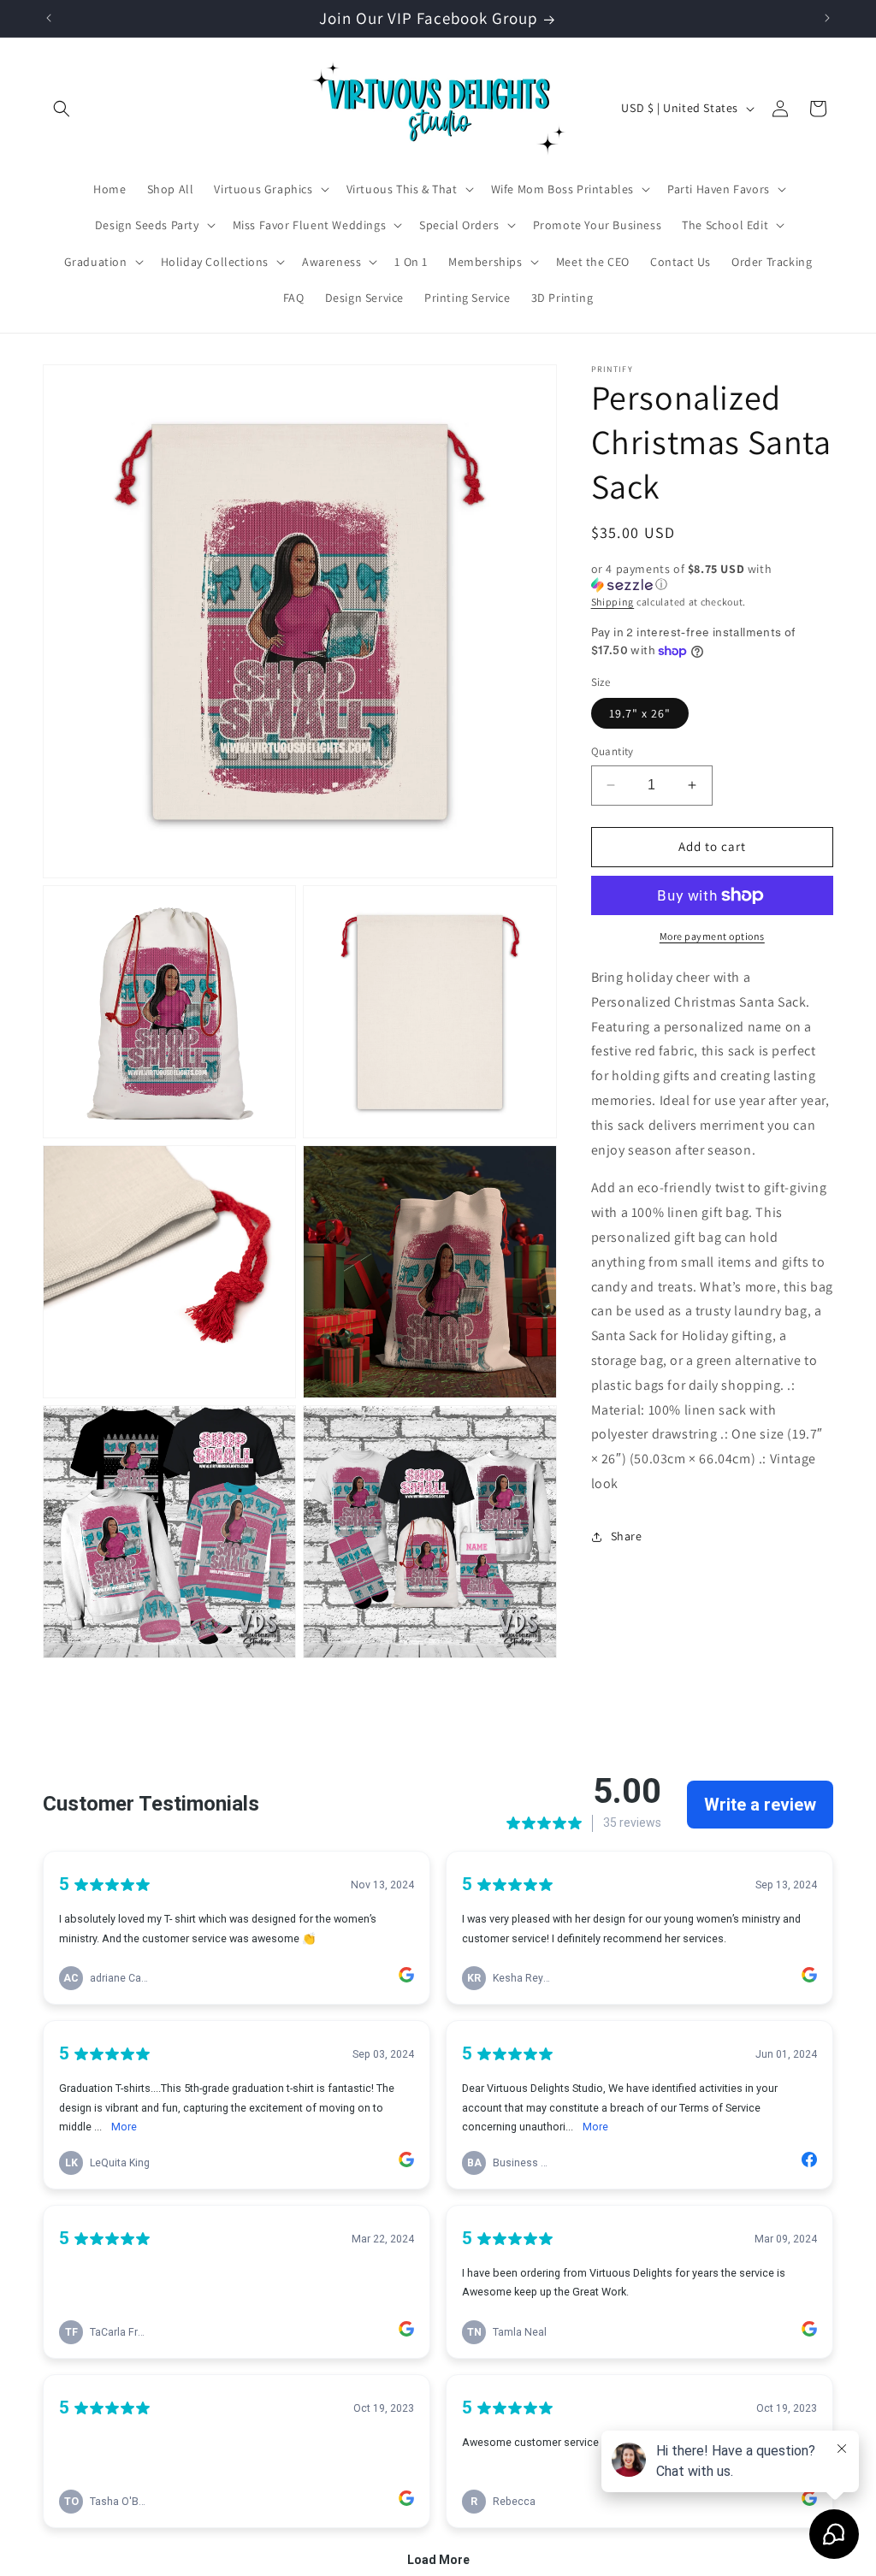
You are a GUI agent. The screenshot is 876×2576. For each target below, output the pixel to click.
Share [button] (627, 1536)
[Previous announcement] (49, 18)
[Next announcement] (827, 18)
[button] (62, 109)
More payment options (712, 936)
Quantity (613, 751)
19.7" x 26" (640, 713)
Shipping (613, 602)
